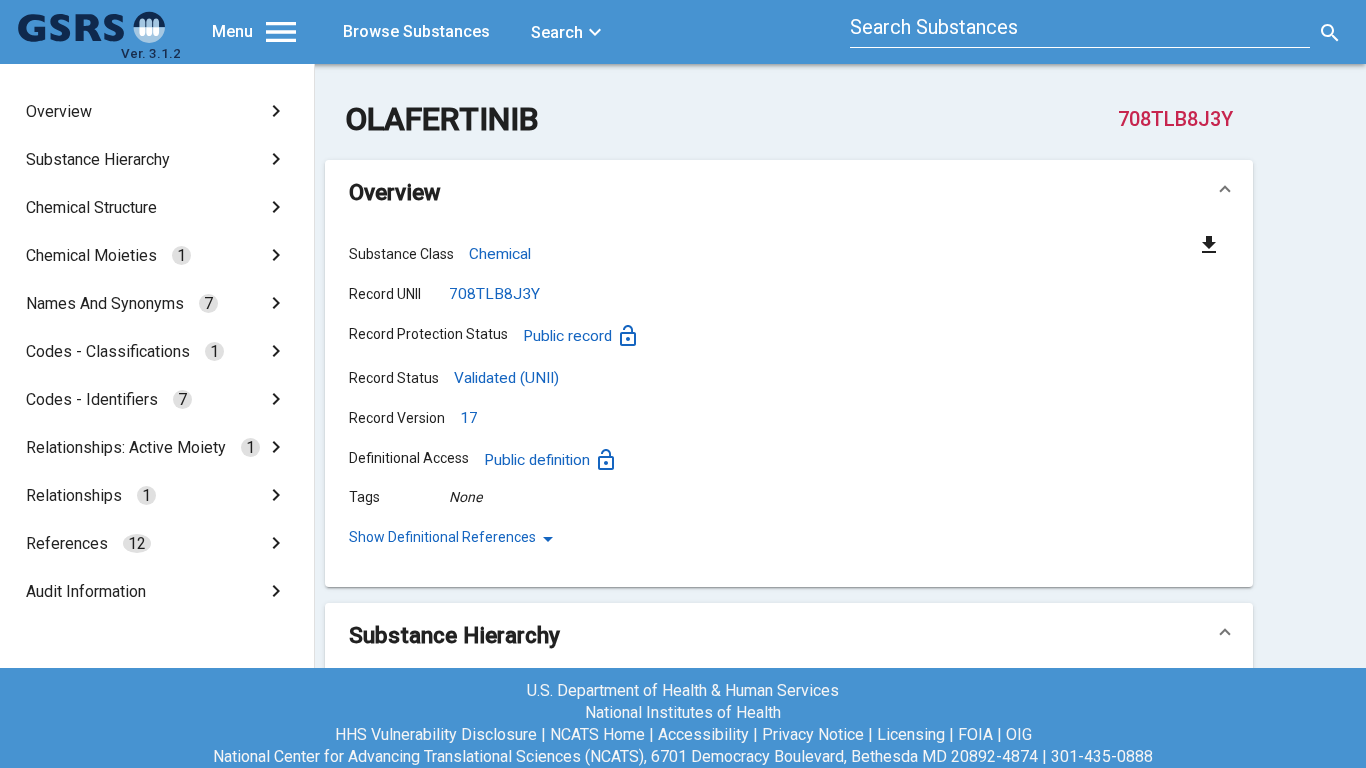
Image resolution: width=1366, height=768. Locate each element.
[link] (157, 111)
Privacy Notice (813, 734)
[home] (92, 38)
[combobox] (1080, 30)
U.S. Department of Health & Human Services (683, 690)
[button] (789, 192)
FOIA (975, 734)
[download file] (1209, 244)
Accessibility (703, 734)
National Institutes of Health (683, 712)
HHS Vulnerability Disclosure (436, 734)
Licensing (911, 734)
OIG (1019, 734)
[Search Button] (1330, 32)
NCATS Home (597, 734)
